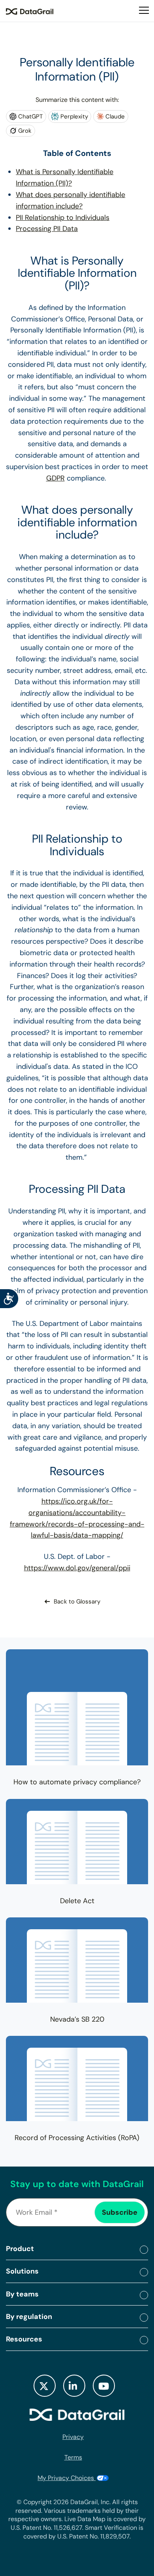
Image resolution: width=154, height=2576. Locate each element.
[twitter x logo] (45, 2385)
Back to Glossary (77, 1602)
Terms (73, 2457)
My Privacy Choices (67, 2477)
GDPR (55, 478)
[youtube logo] (104, 2385)
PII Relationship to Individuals (63, 218)
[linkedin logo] (74, 2385)
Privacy (73, 2437)
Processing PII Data (47, 229)
